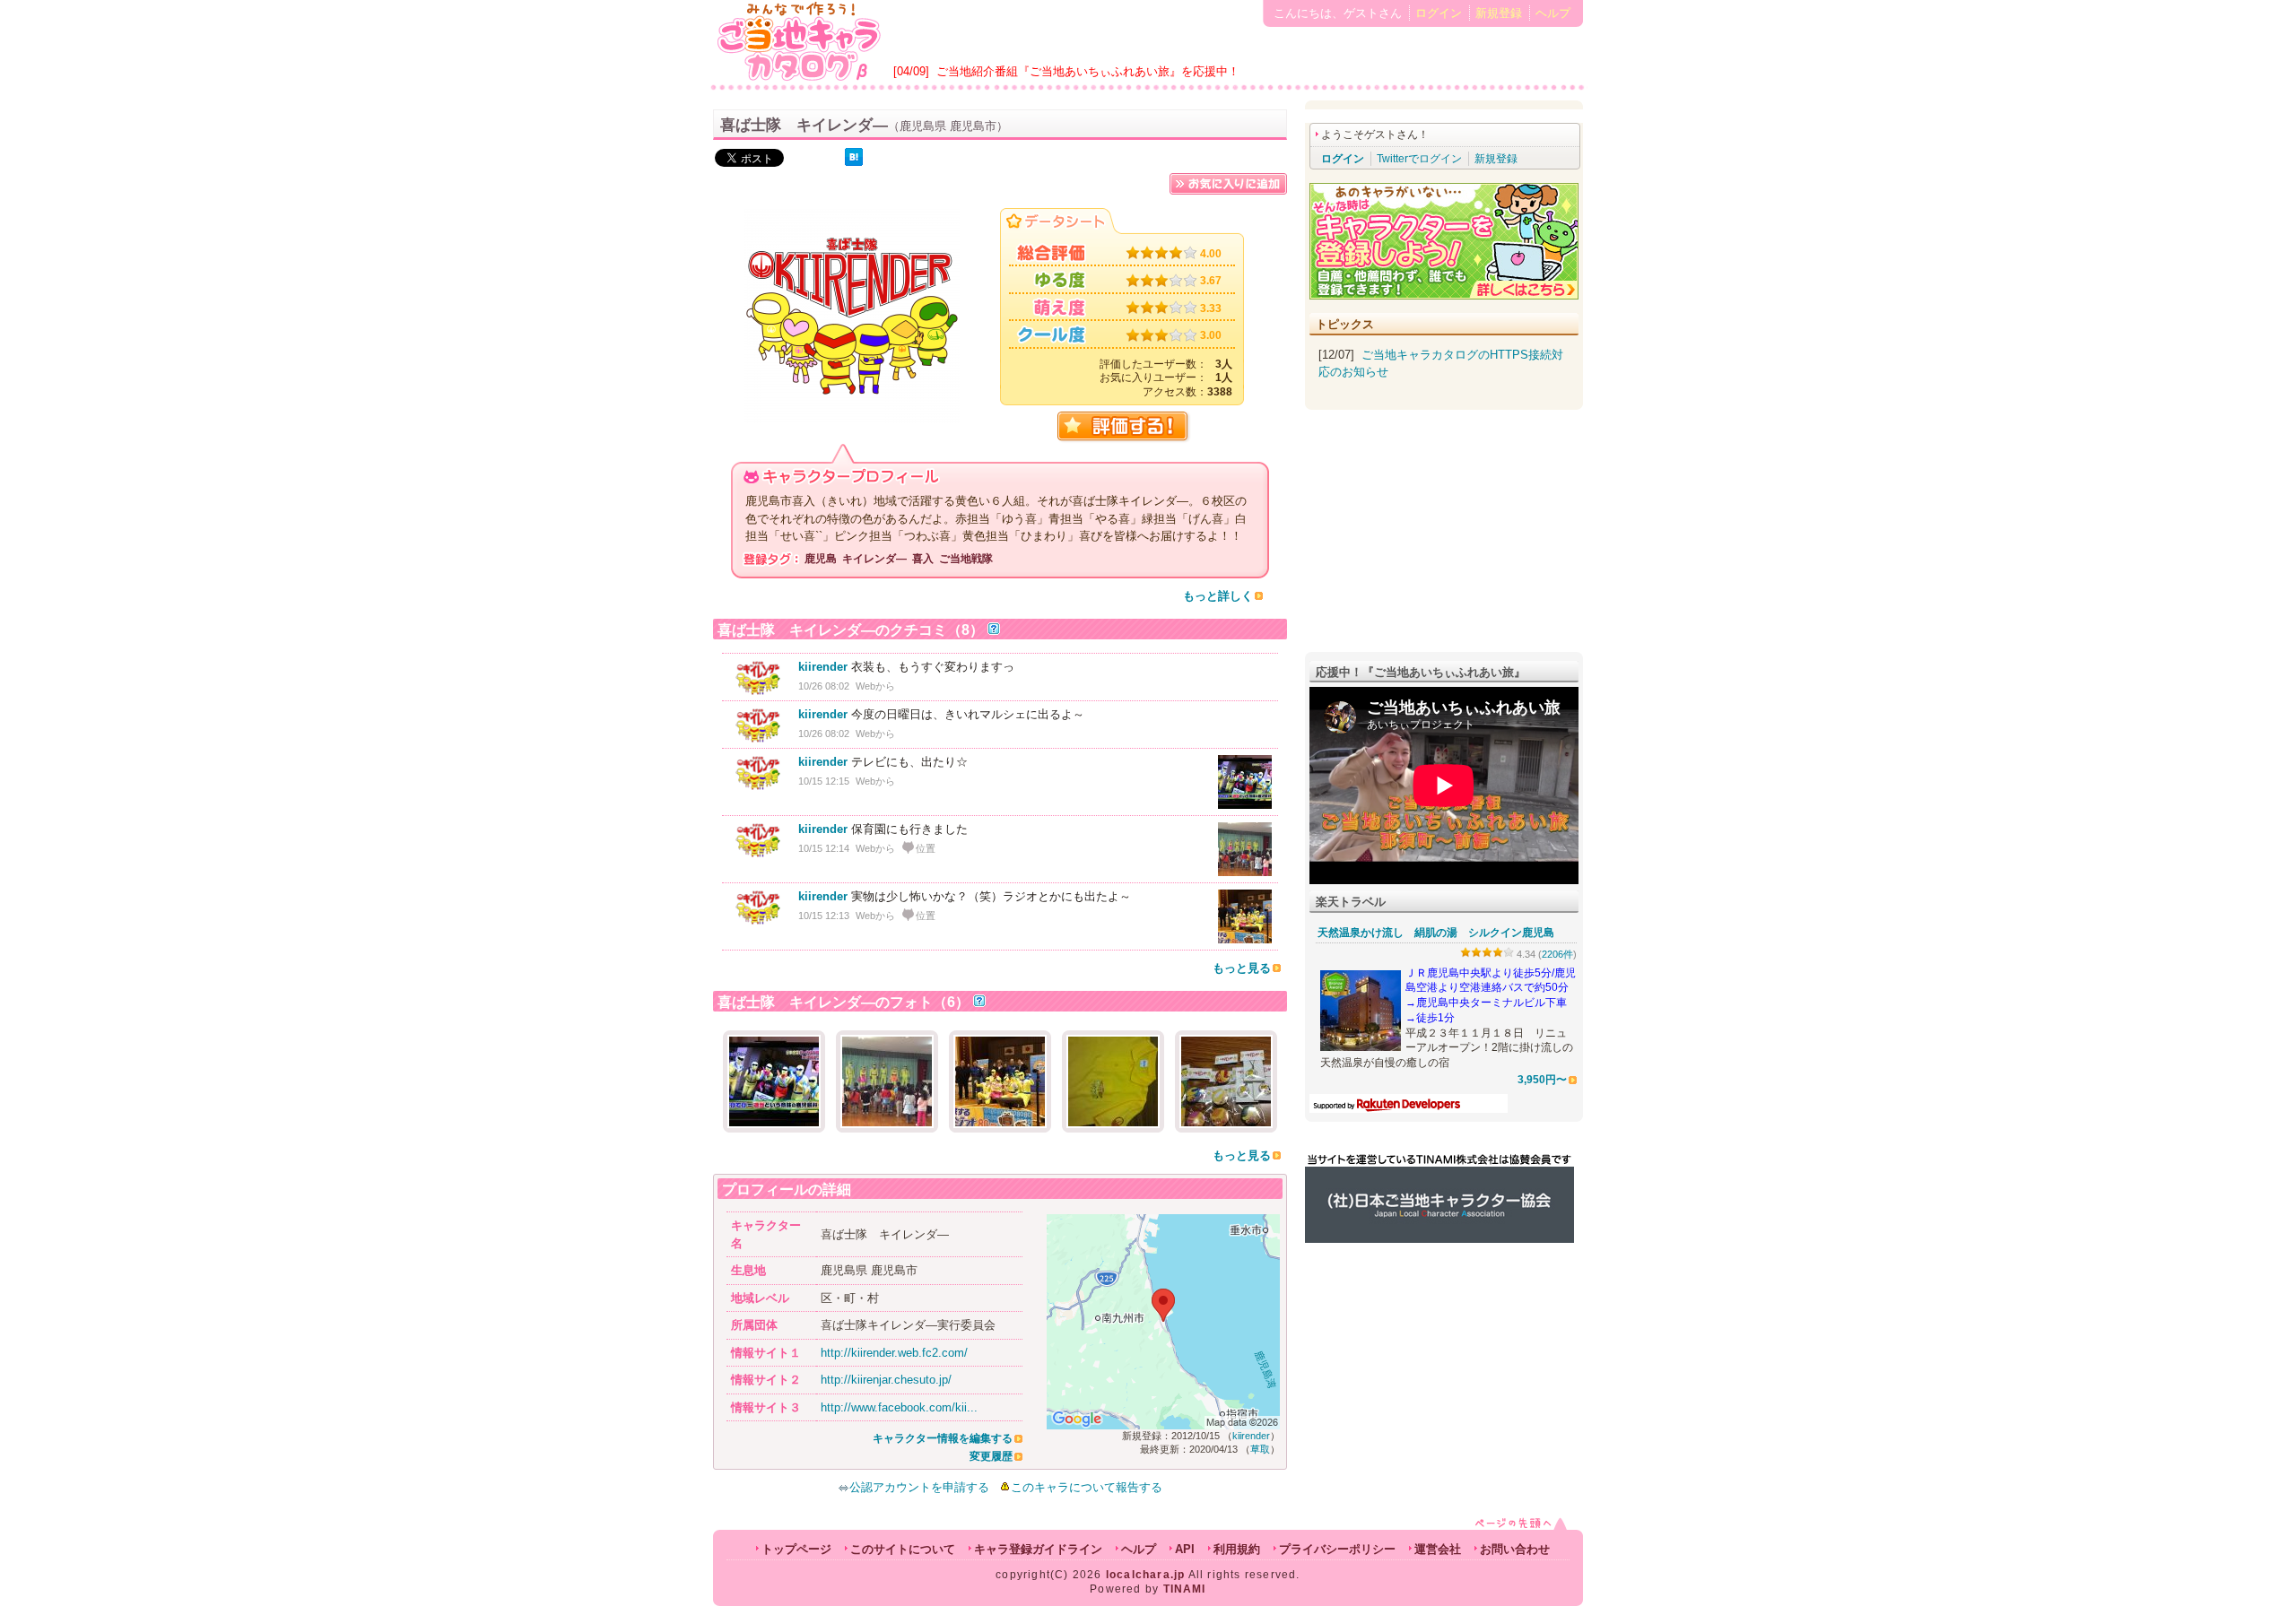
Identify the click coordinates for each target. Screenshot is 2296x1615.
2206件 (1557, 954)
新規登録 (1499, 13)
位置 (926, 848)
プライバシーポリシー (1337, 1549)
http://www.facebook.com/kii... (899, 1407)
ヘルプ (1553, 13)
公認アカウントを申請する (919, 1487)
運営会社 (1438, 1549)
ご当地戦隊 (966, 559)
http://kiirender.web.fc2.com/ (894, 1353)
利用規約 (1237, 1549)
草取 (1260, 1449)
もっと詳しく (1218, 596)
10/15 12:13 (824, 916)
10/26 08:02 (824, 686)
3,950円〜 (1542, 1079)
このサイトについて (903, 1549)
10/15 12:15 (824, 781)
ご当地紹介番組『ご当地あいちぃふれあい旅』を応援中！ (1088, 71)
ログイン (1439, 13)
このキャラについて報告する (1087, 1487)
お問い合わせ (1515, 1549)
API (1185, 1549)
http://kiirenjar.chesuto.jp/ (886, 1380)
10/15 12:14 (824, 848)
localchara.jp (1146, 1575)
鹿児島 (821, 559)
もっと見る (1242, 968)
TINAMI (1185, 1589)
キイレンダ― (874, 559)
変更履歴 (991, 1456)
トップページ (796, 1549)
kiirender (823, 667)
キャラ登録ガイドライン (1038, 1549)
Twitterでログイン (1419, 159)
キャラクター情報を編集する (943, 1438)
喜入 (923, 559)
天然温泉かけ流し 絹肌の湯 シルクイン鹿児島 (1436, 933)
